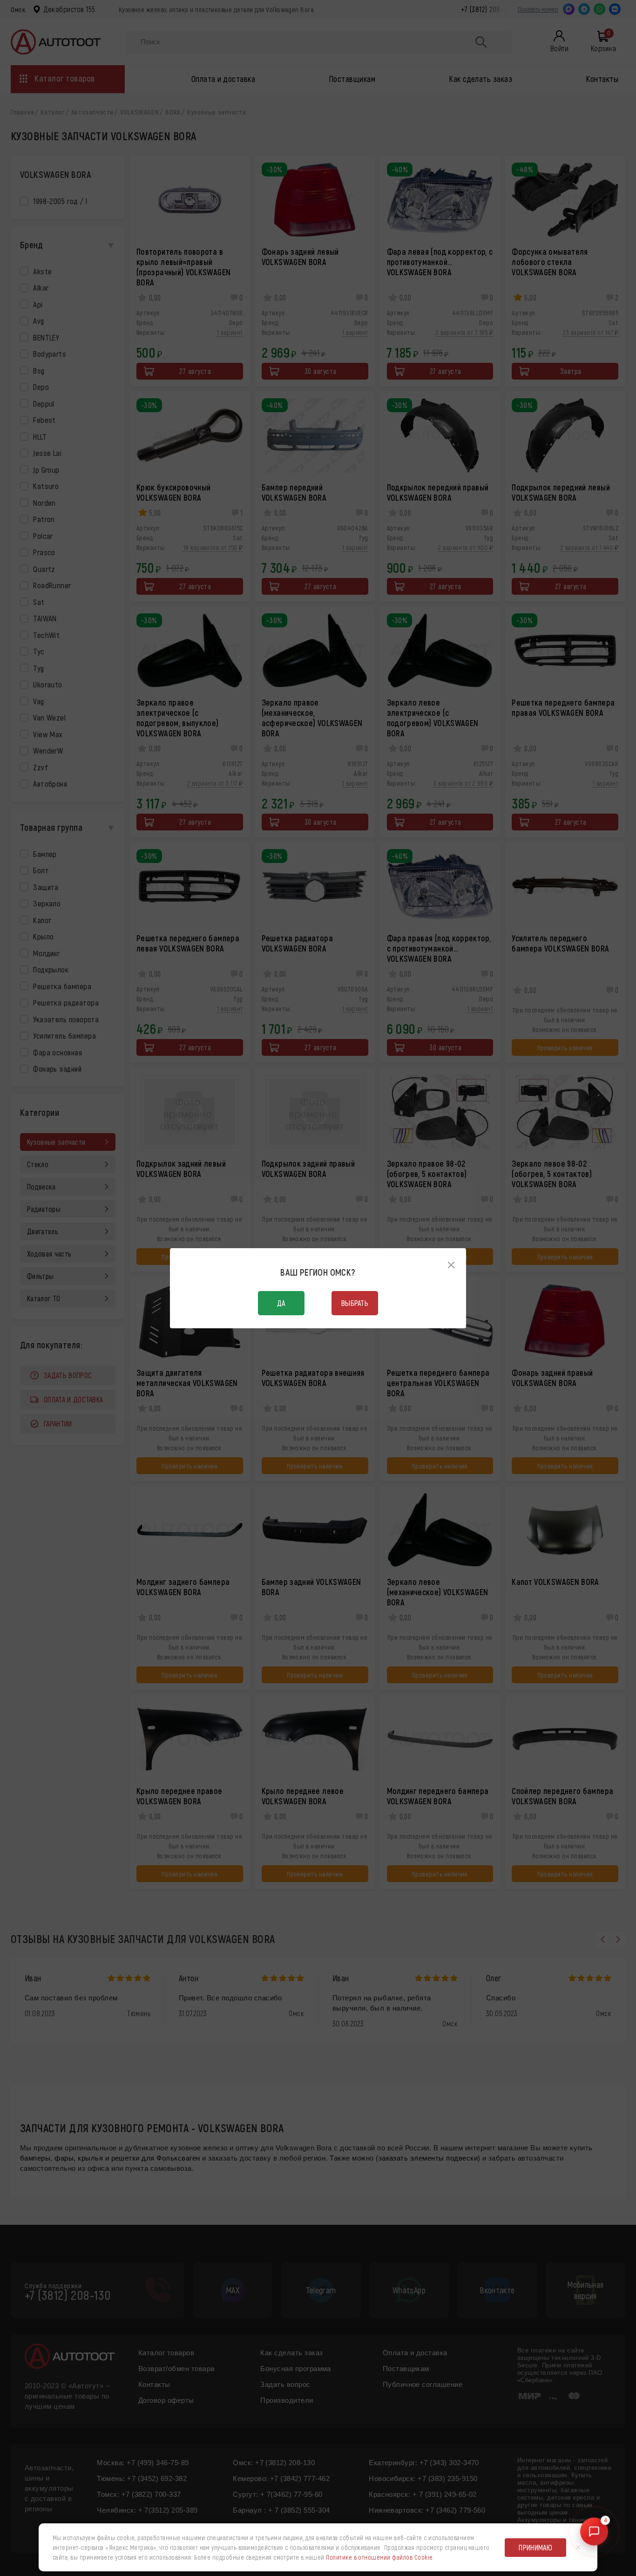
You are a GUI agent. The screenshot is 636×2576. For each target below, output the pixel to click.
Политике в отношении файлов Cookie (379, 2557)
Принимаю (535, 2547)
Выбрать (355, 1303)
